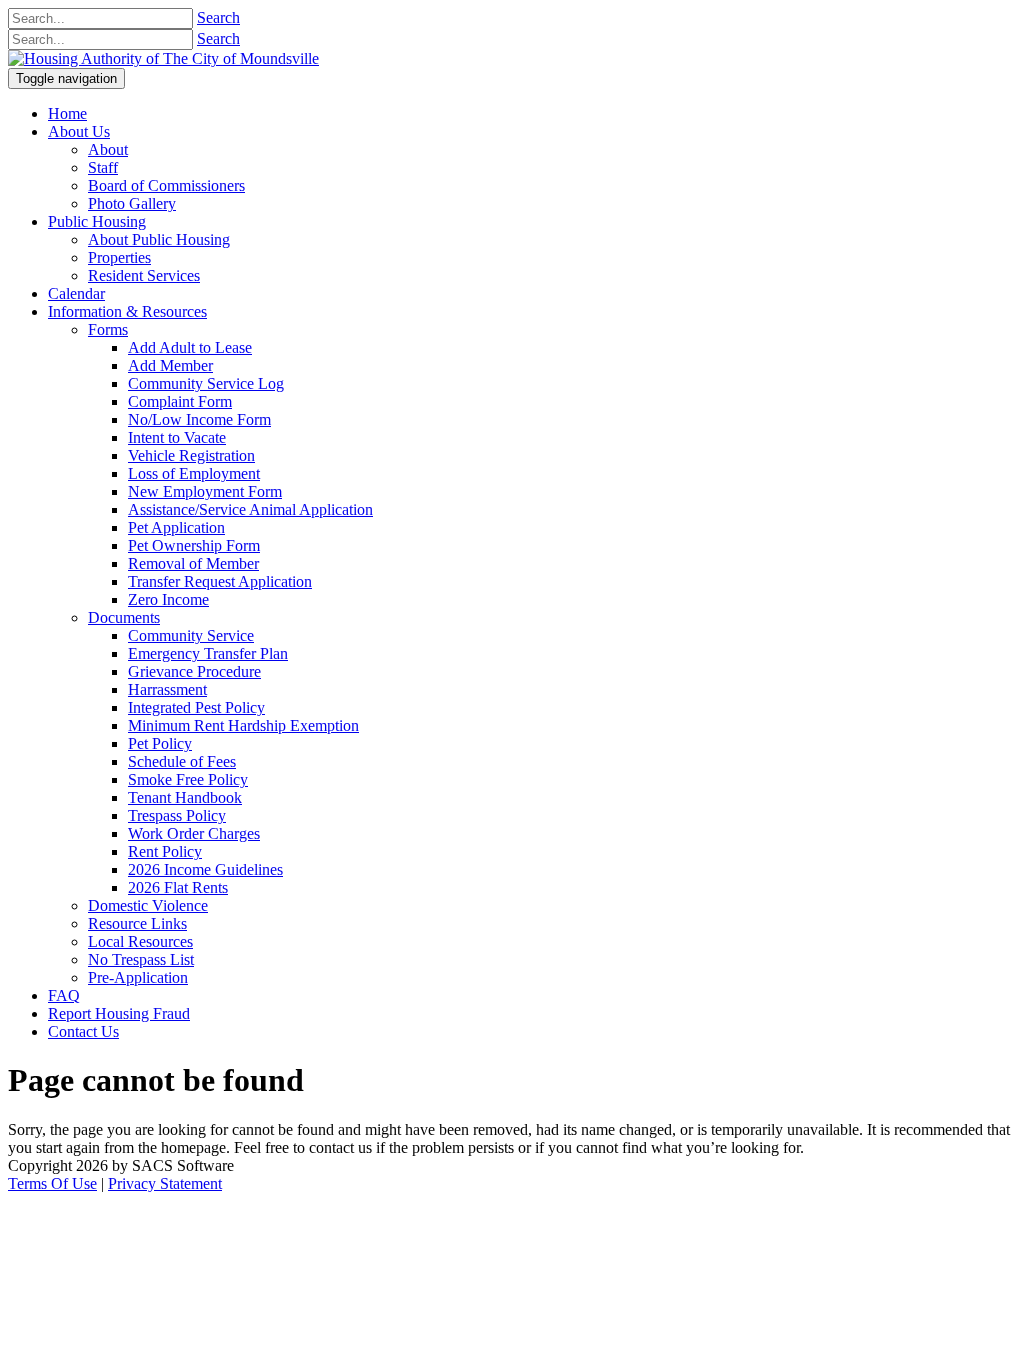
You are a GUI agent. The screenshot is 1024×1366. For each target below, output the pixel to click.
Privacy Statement (165, 1183)
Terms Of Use (52, 1183)
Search (218, 17)
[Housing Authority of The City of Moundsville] (163, 58)
